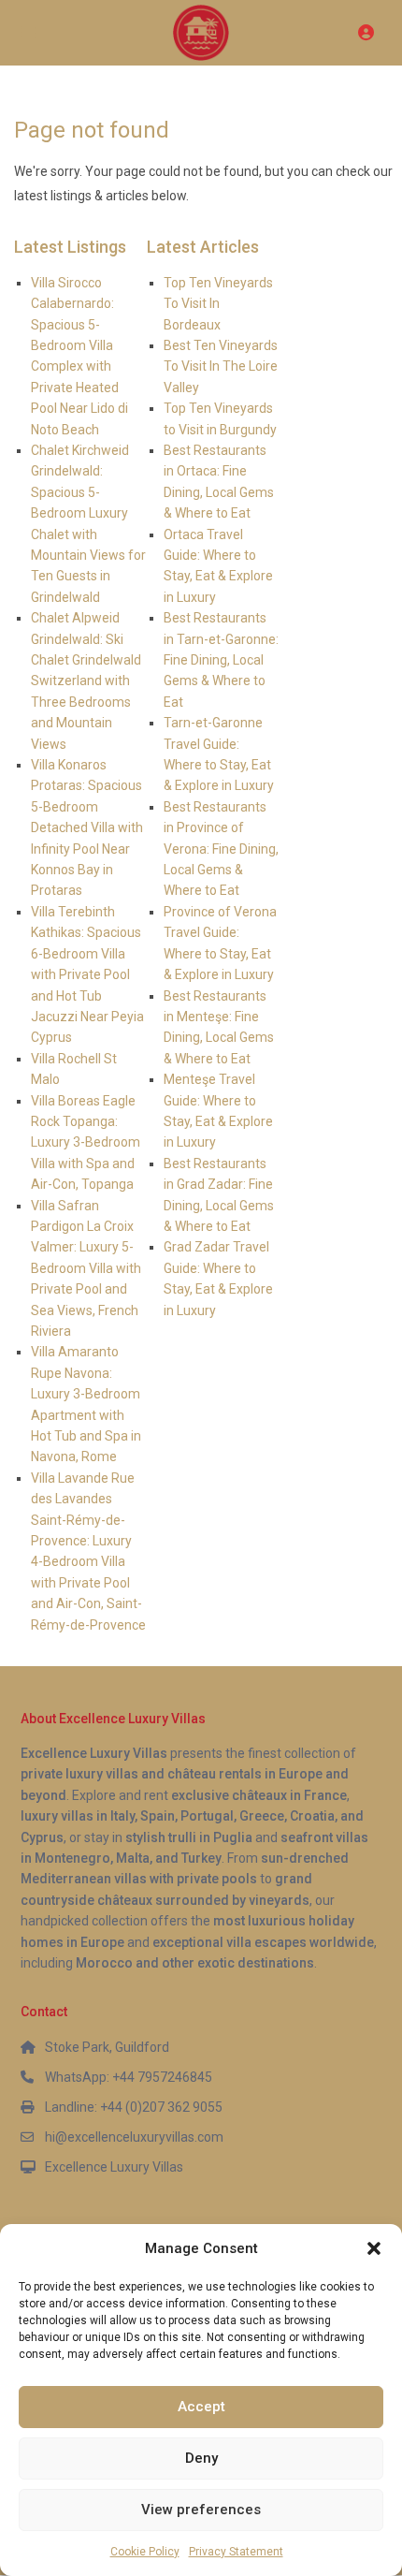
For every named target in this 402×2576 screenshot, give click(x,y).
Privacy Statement (236, 2552)
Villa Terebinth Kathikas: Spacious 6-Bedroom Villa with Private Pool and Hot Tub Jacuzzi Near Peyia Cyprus (87, 974)
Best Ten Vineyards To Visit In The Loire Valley (221, 366)
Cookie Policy (145, 2552)
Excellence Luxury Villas (114, 2167)
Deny (201, 2458)
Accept (201, 2407)
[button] (374, 2248)
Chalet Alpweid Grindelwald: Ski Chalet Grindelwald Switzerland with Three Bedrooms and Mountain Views (86, 681)
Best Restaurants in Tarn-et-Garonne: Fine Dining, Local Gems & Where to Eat (221, 660)
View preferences (201, 2510)
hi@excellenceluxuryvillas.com (134, 2137)
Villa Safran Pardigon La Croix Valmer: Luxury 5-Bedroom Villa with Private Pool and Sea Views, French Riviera (86, 1268)
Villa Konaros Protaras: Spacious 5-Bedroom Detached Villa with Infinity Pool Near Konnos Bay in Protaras (87, 827)
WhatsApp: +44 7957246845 (129, 2077)
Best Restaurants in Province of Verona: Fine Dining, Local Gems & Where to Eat (221, 849)
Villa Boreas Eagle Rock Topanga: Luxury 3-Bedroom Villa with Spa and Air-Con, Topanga (86, 1143)
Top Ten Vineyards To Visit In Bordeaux (218, 304)
